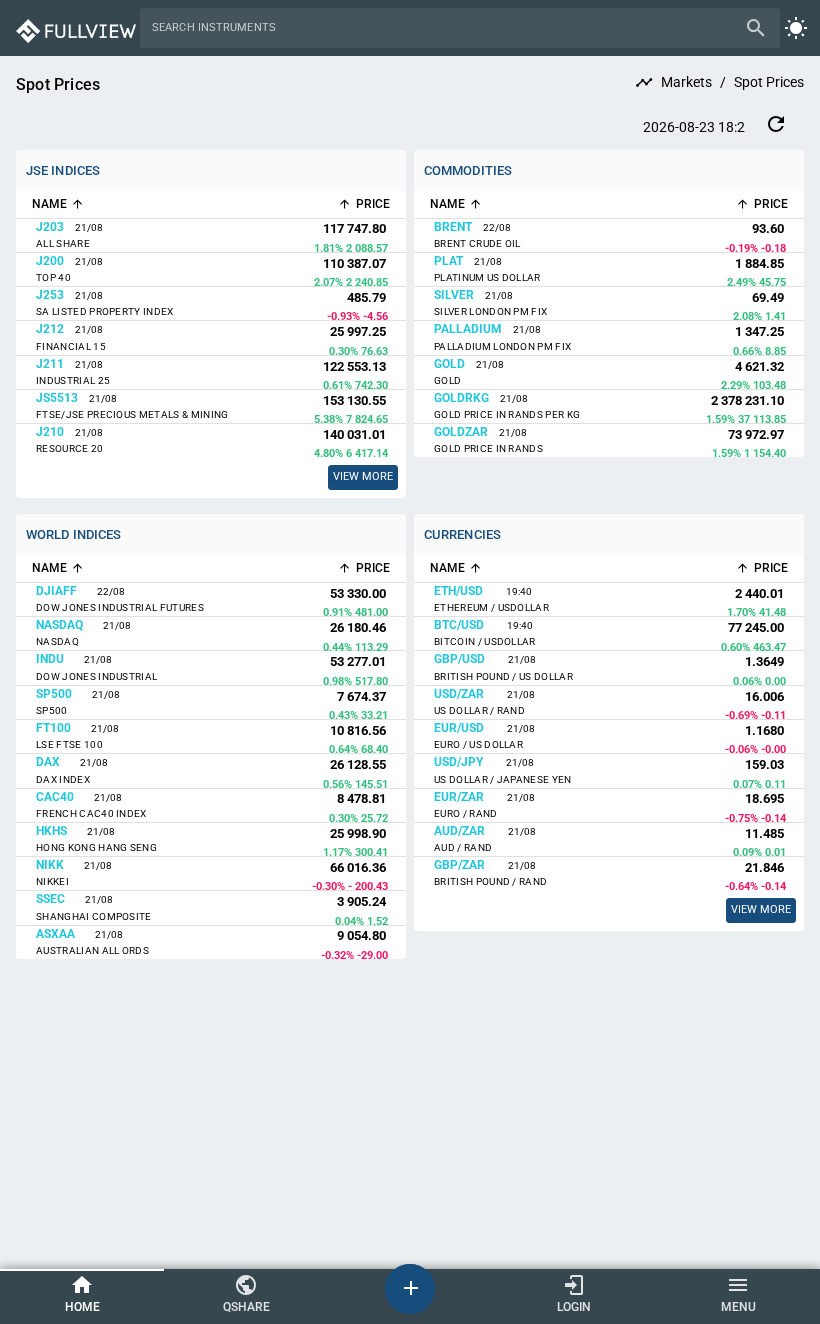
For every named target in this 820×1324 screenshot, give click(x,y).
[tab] (82, 1295)
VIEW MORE (761, 909)
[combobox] (445, 28)
